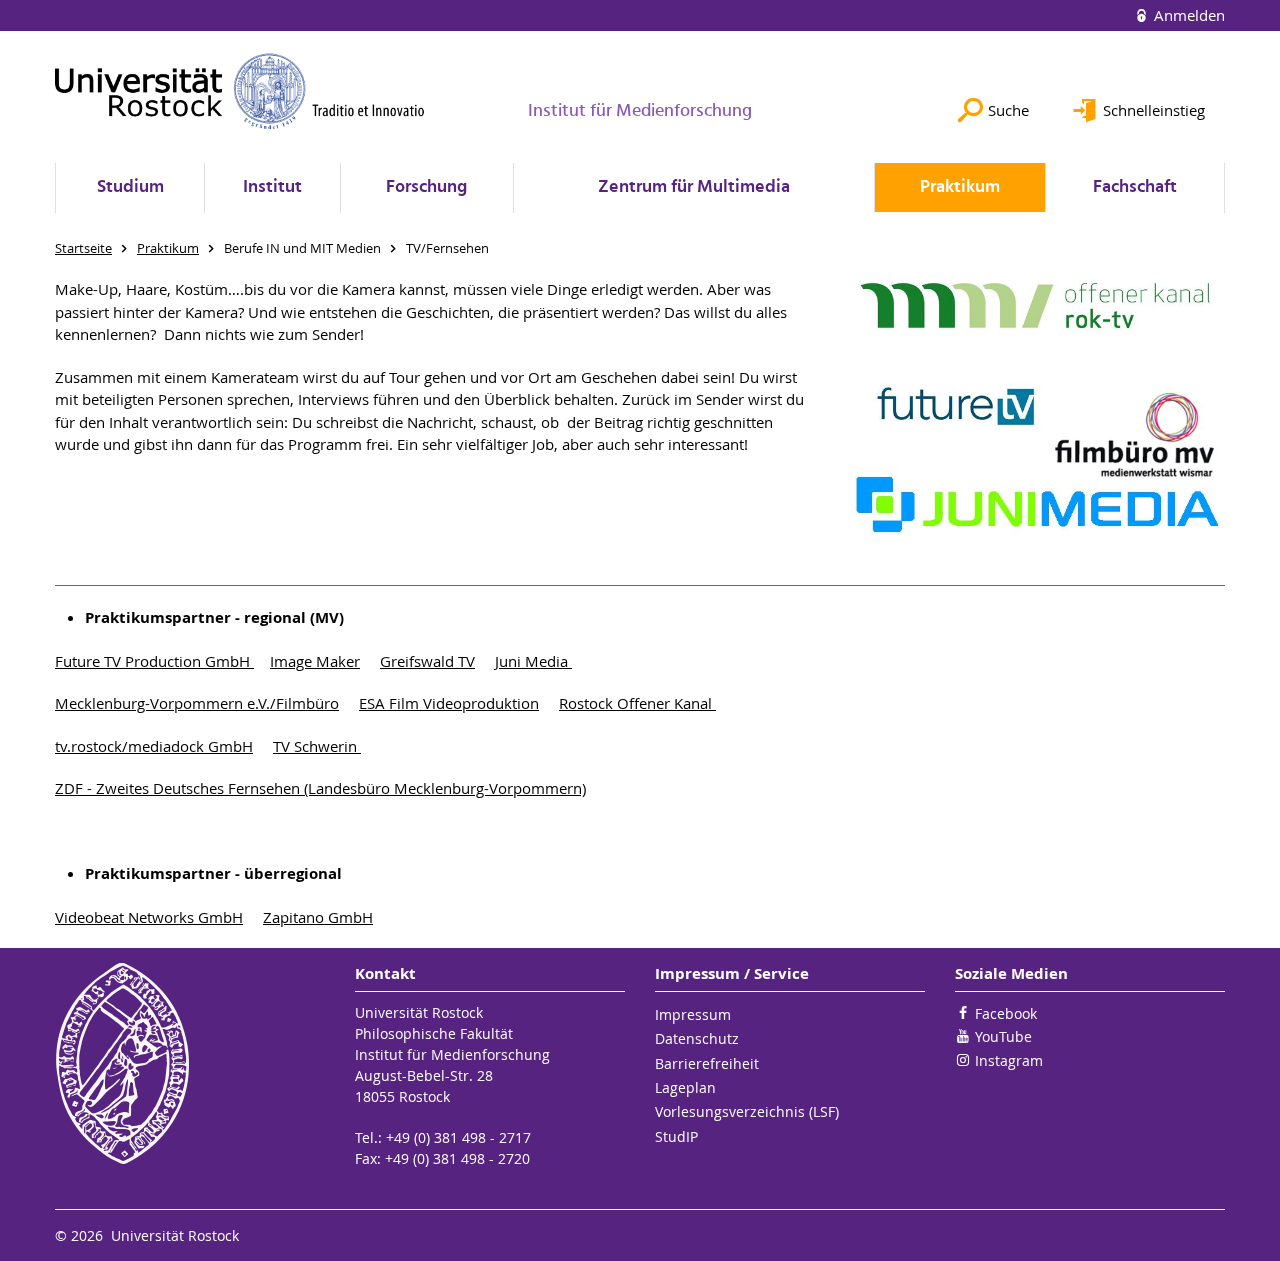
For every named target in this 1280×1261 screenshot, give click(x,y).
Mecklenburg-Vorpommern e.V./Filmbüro (197, 703)
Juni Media (533, 661)
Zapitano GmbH (318, 917)
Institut (272, 187)
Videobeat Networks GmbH (149, 917)
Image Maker (315, 661)
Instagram (1009, 1060)
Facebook (1006, 1013)
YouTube (1003, 1036)
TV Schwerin (317, 746)
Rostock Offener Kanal (637, 703)
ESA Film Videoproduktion (449, 703)
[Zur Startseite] (240, 91)
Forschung (426, 187)
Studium (130, 187)
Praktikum (960, 187)
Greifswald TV (427, 661)
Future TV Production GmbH (154, 661)
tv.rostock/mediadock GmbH (154, 746)
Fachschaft (1135, 187)
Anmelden (1187, 15)
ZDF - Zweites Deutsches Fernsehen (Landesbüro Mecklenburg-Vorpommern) (320, 788)
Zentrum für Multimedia (694, 187)
